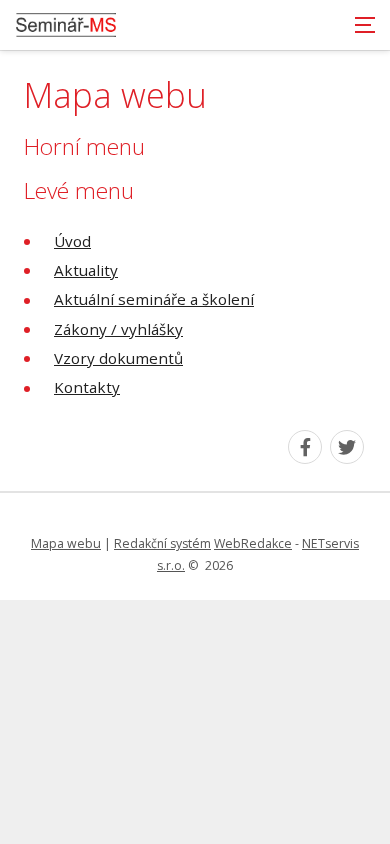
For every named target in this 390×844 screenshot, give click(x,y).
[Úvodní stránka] (66, 24)
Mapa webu (66, 543)
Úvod (72, 241)
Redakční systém (162, 543)
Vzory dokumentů (118, 358)
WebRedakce (253, 543)
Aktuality (86, 270)
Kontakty (87, 387)
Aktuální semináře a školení (154, 299)
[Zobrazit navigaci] (365, 25)
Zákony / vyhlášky (118, 329)
